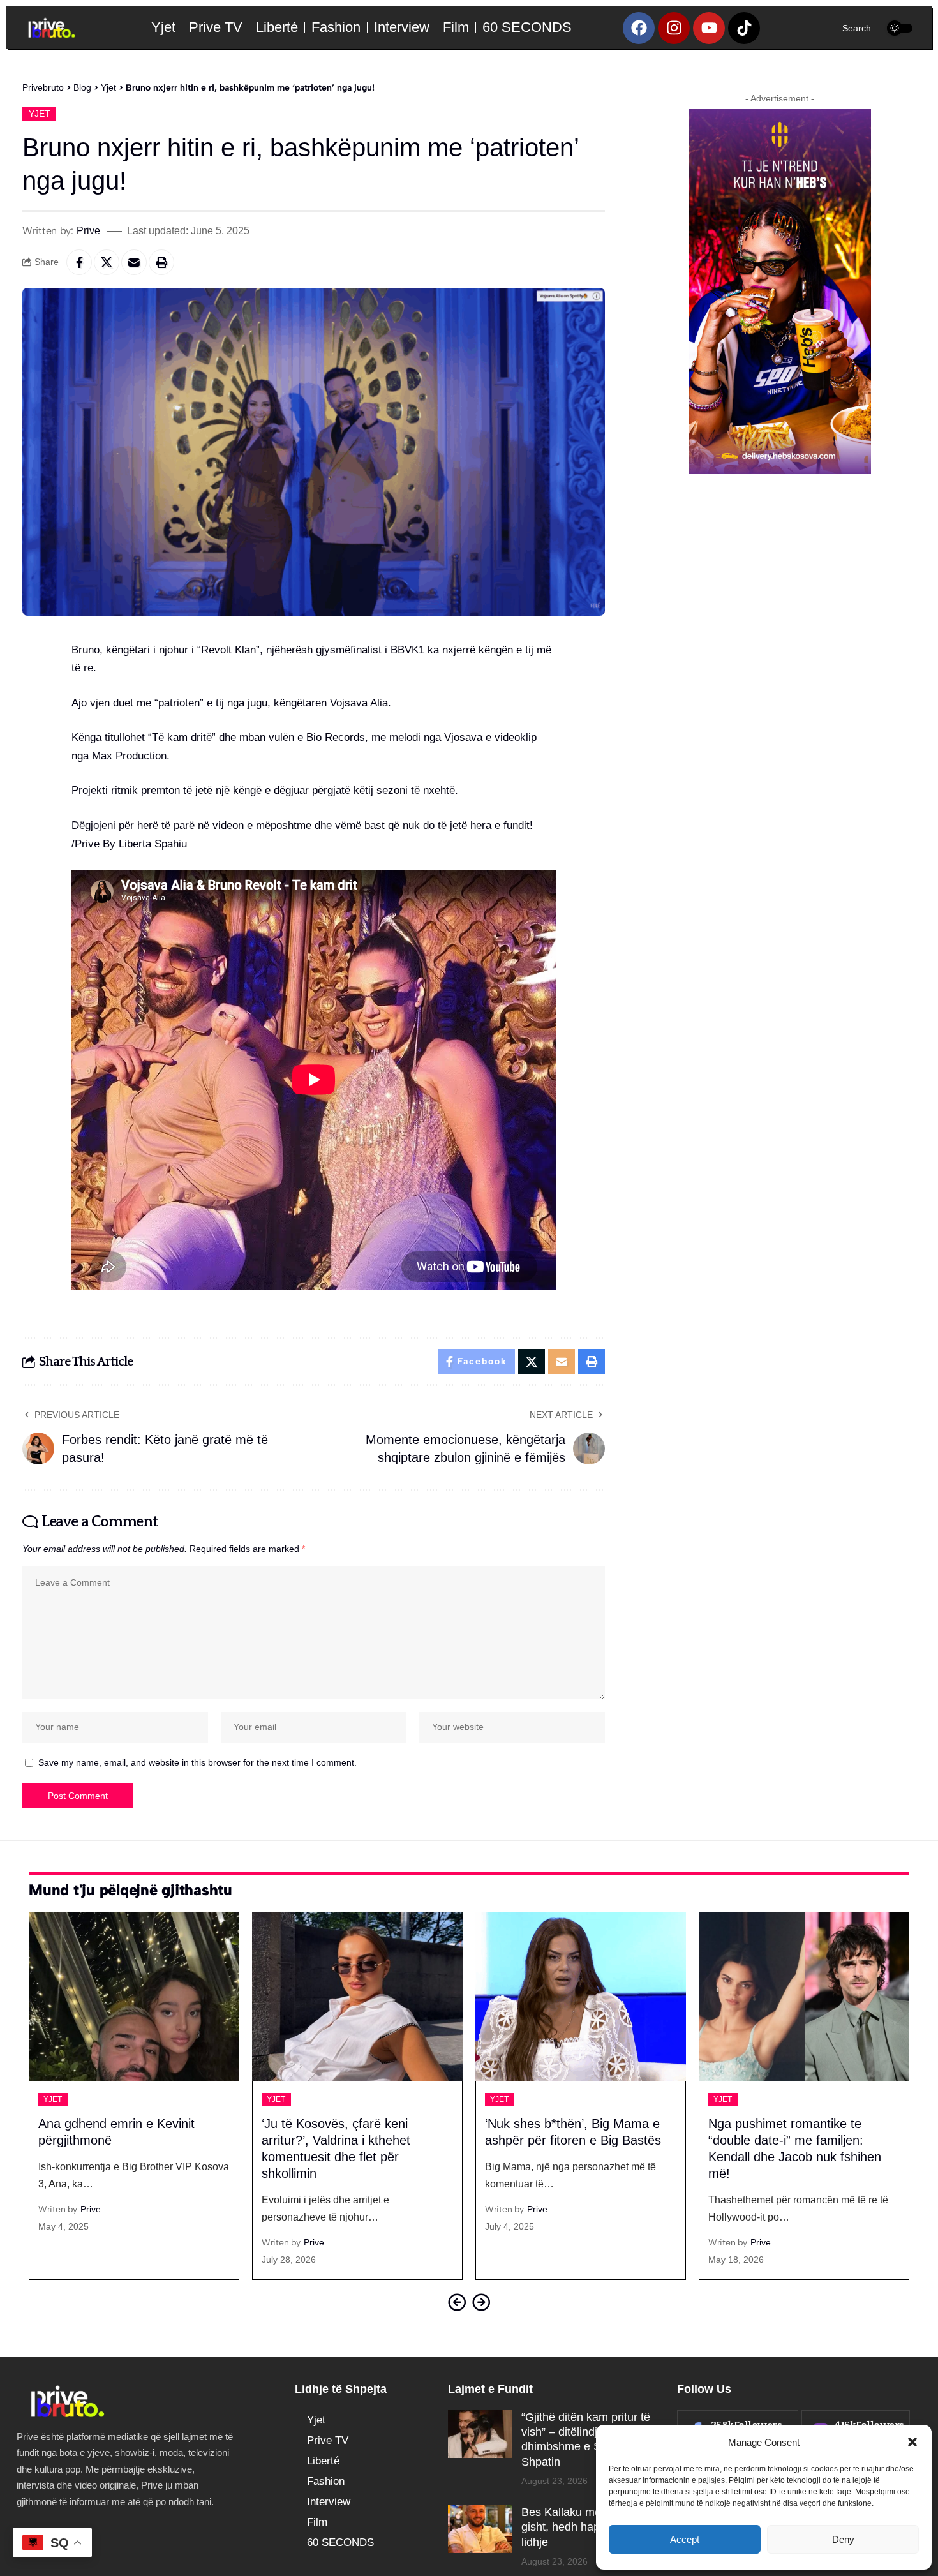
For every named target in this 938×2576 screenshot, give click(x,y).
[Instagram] (674, 28)
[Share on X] (107, 262)
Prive (88, 230)
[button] (912, 2442)
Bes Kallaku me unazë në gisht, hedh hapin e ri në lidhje (586, 2527)
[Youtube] (709, 28)
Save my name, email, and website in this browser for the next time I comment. (197, 1763)
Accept (685, 2539)
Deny (843, 2539)
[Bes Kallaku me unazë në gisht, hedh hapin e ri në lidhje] (480, 2529)
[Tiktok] (744, 28)
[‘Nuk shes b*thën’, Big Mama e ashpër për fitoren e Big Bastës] (357, 1997)
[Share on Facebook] (79, 262)
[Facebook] (639, 28)
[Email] (134, 262)
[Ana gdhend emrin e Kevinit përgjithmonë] (804, 1997)
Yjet (40, 114)
